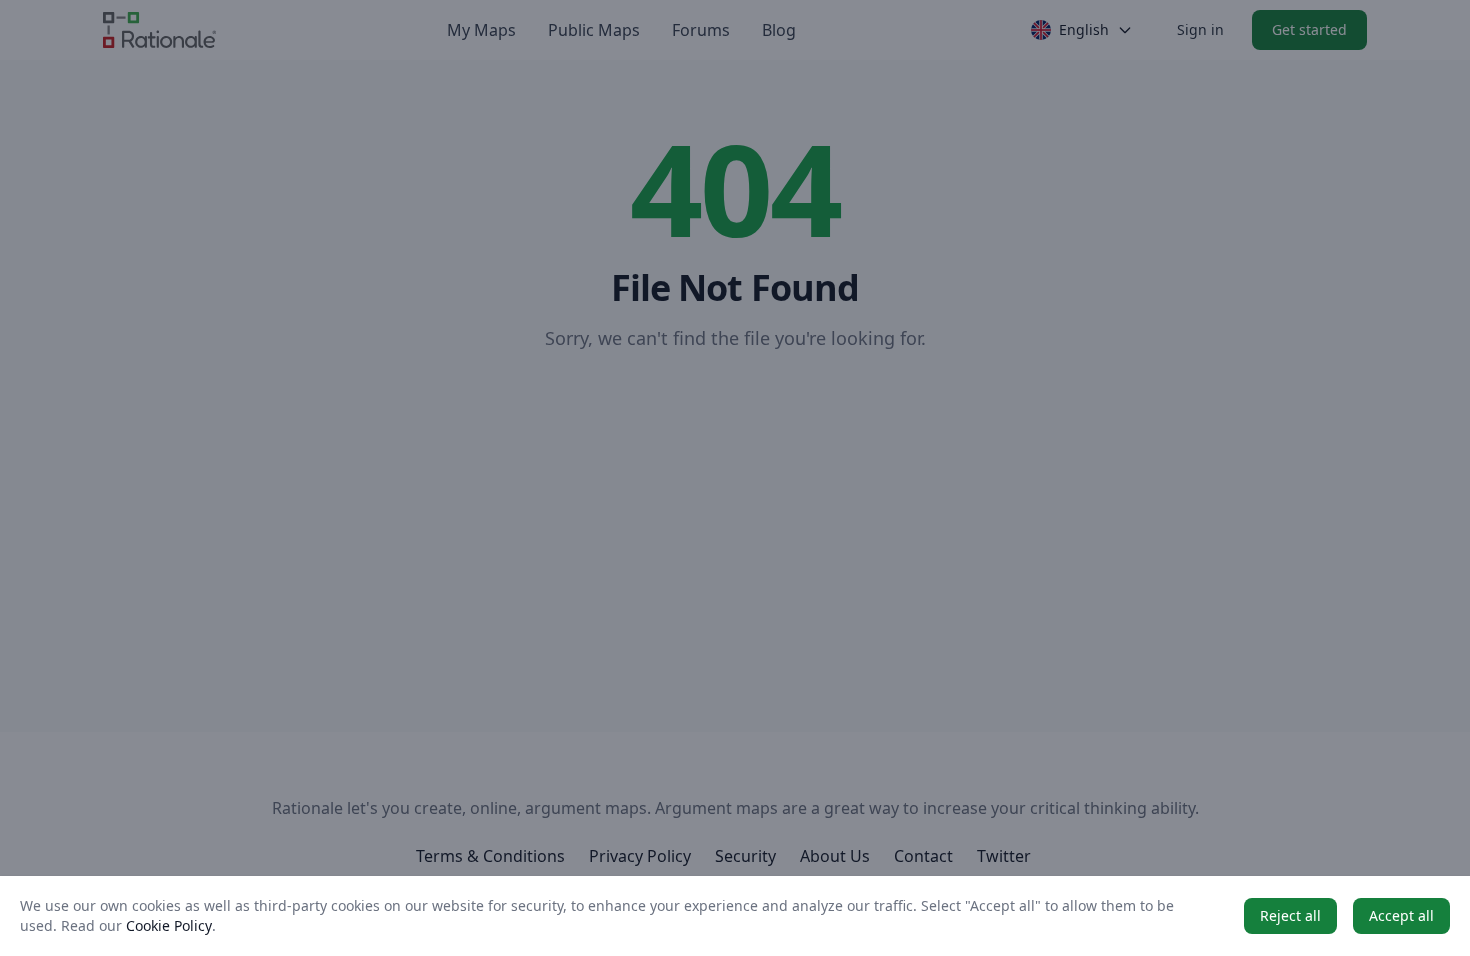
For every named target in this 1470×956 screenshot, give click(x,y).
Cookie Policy (169, 925)
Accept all (1401, 915)
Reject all (1290, 915)
